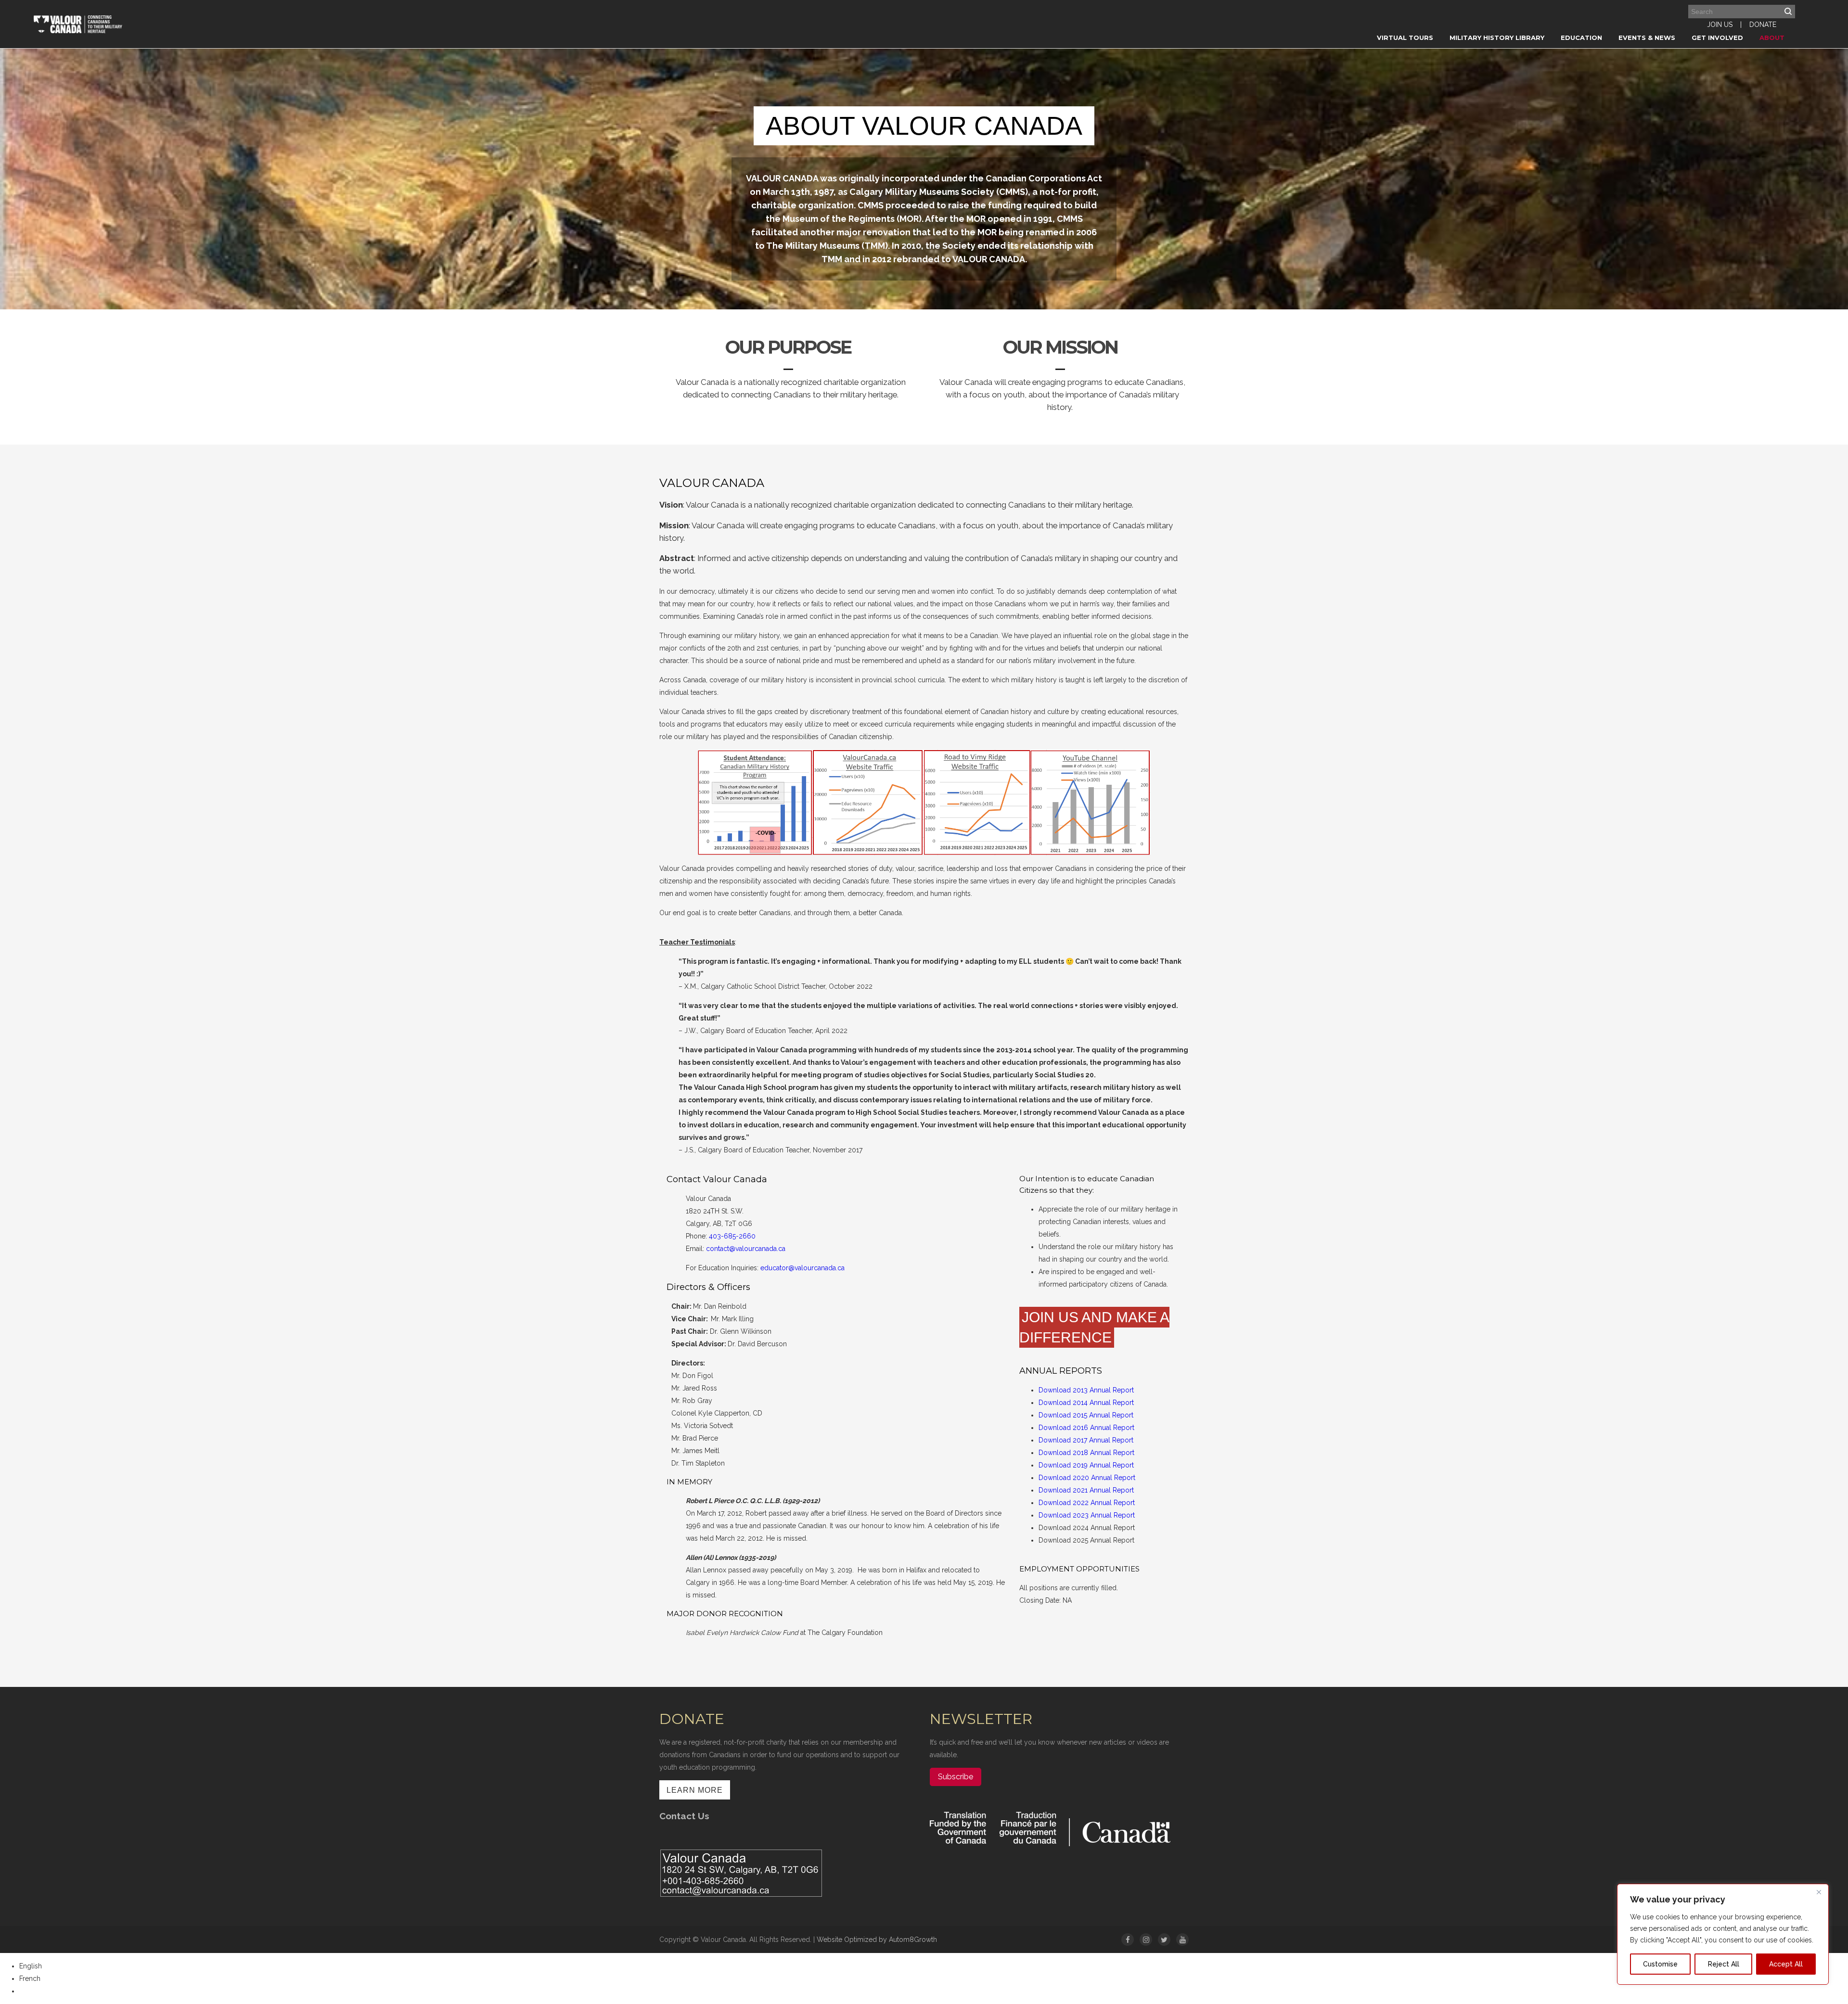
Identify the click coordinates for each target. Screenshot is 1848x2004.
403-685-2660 (732, 1236)
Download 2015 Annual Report (1086, 1415)
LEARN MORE (695, 1790)
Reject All (1724, 1964)
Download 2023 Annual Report (1087, 1515)
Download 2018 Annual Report (1086, 1453)
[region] (1723, 1934)
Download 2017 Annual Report (1086, 1440)
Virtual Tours (1405, 38)
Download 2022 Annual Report (1087, 1503)
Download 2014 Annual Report (1086, 1403)
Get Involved (1717, 38)
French (30, 1978)
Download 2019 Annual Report (1086, 1465)
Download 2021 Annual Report (1086, 1490)
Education (1581, 38)
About (1772, 38)
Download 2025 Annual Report (1086, 1540)
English (31, 1966)
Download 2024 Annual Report (1087, 1528)
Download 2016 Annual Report (1086, 1428)
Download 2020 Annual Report (1087, 1478)
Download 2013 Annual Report (1086, 1390)
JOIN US (1720, 25)
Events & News (1647, 38)
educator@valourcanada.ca (802, 1268)
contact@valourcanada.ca (746, 1249)
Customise (1660, 1964)
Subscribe (956, 1777)
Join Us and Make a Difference (1094, 1327)
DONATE (1763, 25)
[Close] (1819, 1892)
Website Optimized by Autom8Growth (877, 1940)
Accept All (1786, 1964)
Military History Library (1497, 38)
